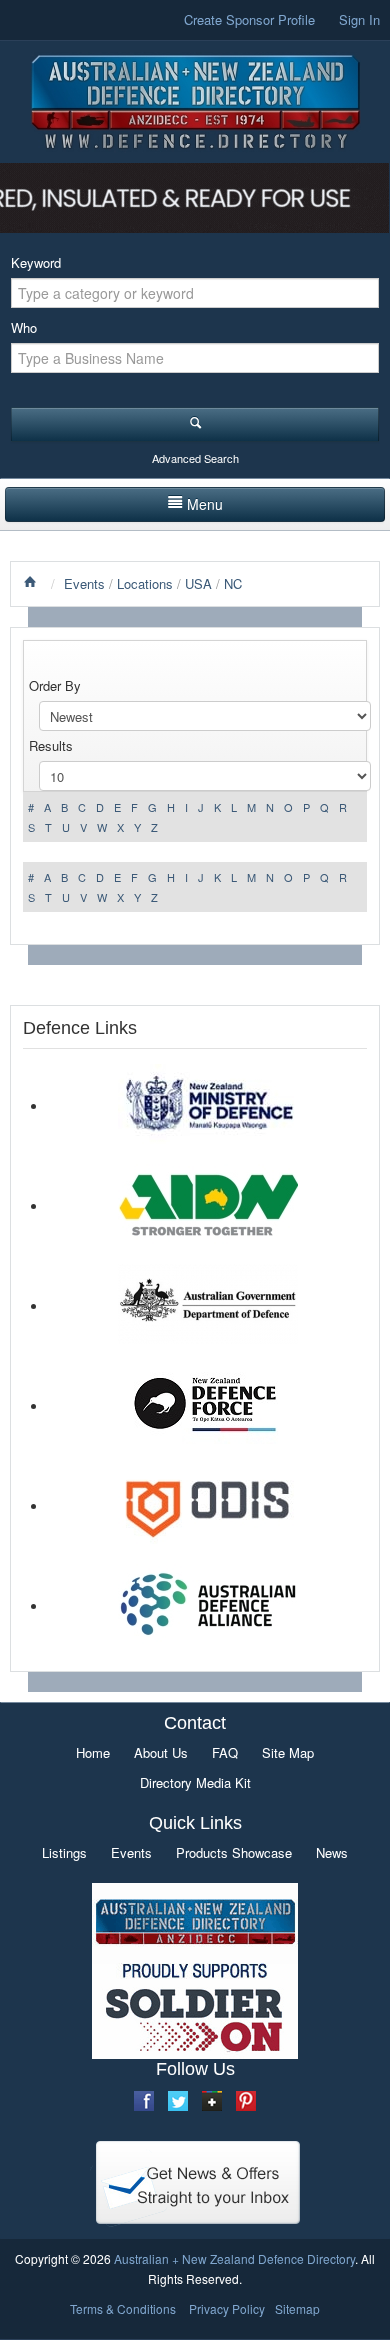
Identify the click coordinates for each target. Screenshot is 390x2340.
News (332, 1852)
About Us (161, 1752)
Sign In (359, 19)
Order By (55, 685)
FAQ (225, 1752)
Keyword (36, 262)
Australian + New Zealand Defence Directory (234, 2258)
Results (51, 745)
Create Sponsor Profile (249, 19)
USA (198, 583)
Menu (205, 504)
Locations (145, 583)
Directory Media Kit (195, 1782)
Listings (64, 1852)
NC (233, 583)
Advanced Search (195, 458)
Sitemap (297, 2308)
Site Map (288, 1752)
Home (93, 1752)
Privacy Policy (227, 2308)
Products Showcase (234, 1852)
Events (84, 583)
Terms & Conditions (123, 2308)
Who (24, 327)
